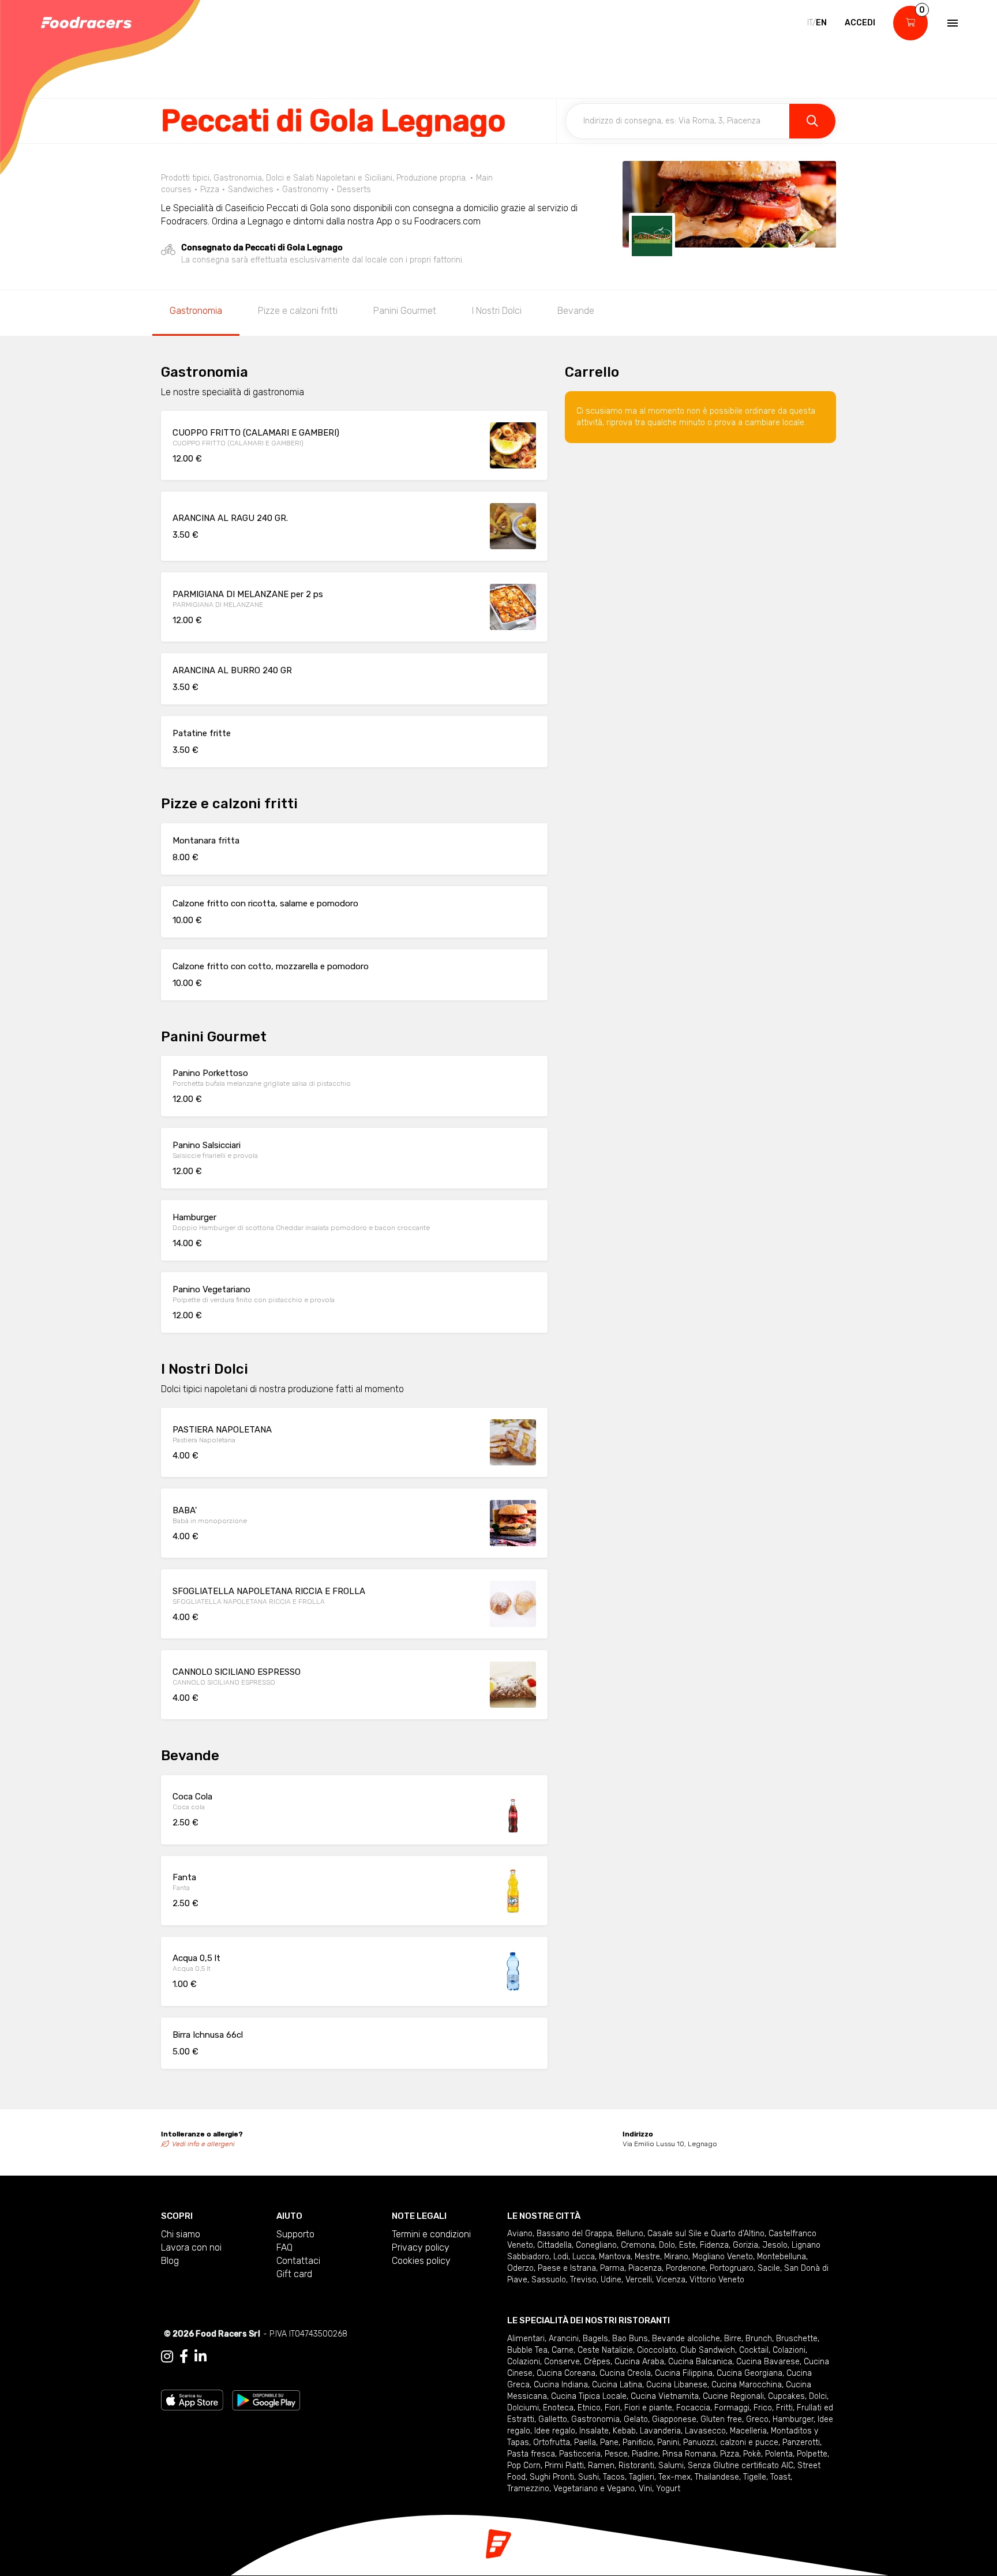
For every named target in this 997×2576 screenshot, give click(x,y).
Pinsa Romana (689, 2454)
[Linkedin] (200, 2357)
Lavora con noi (191, 2247)
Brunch (759, 2339)
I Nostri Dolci (497, 311)
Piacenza (645, 2268)
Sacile (769, 2268)
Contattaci (298, 2261)
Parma (612, 2268)
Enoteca (558, 2408)
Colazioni (789, 2350)
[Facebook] (184, 2357)
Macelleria (748, 2431)
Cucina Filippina (684, 2373)
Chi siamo (181, 2234)
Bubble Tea (527, 2350)
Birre (733, 2339)
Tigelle (755, 2477)
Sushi (589, 2477)
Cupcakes (786, 2396)
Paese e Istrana (567, 2268)
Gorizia (745, 2245)
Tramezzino (528, 2489)
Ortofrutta (552, 2442)
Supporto (295, 2234)
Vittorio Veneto (717, 2280)
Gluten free (721, 2419)
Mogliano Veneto (723, 2257)
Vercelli (639, 2280)
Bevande (576, 311)
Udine (611, 2280)
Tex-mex (674, 2477)
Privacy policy (421, 2247)
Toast (780, 2477)
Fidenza (714, 2245)
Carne (563, 2350)
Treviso (583, 2280)
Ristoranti (636, 2466)
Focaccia (693, 2408)
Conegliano (596, 2245)
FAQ (284, 2247)
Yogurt (668, 2489)
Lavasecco (705, 2431)
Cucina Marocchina (747, 2385)
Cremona (638, 2245)
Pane (609, 2442)
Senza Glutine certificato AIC (741, 2466)
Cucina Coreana (566, 2373)
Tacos (614, 2477)
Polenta (779, 2454)
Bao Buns (630, 2339)
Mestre (647, 2257)
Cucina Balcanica (700, 2362)
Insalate (594, 2431)
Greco (757, 2419)
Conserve (562, 2362)
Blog (170, 2261)
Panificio (638, 2442)
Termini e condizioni (431, 2234)
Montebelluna (782, 2257)
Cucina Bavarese (768, 2362)
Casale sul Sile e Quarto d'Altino (706, 2234)
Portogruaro (732, 2268)
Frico (763, 2408)
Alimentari (526, 2339)
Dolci (818, 2396)
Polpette (812, 2454)
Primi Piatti (564, 2466)
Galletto (553, 2419)
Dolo (667, 2245)
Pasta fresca (531, 2454)
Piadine (645, 2454)
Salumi (671, 2466)
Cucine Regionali (733, 2396)
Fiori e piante (648, 2408)
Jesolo (775, 2245)
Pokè (752, 2454)
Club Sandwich (708, 2350)
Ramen (601, 2466)
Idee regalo (555, 2431)
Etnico (589, 2408)
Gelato (636, 2419)
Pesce (616, 2454)
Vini (645, 2489)
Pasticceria (580, 2454)
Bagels (595, 2339)
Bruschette (797, 2339)
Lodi (561, 2257)
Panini (668, 2442)
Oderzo (520, 2268)
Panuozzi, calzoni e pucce (731, 2442)
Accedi (860, 23)
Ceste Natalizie (605, 2350)
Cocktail (754, 2350)
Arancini (564, 2339)
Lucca (584, 2257)
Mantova (615, 2257)
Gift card (294, 2274)
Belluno (630, 2234)
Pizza (730, 2454)
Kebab (624, 2431)
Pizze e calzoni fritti (298, 311)
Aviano (520, 2234)
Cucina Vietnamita (665, 2396)
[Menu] (951, 23)
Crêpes (597, 2362)
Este (687, 2245)
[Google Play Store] (266, 2399)
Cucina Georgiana (749, 2373)
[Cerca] (812, 121)
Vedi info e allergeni (203, 2144)
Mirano (676, 2257)
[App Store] (192, 2399)
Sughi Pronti (552, 2477)
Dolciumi (523, 2408)
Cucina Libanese (677, 2385)
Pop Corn (524, 2466)
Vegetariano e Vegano (594, 2489)
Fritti (784, 2408)
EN (821, 23)
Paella (585, 2442)
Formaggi (732, 2408)
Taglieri (642, 2477)
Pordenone (686, 2268)
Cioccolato (657, 2350)
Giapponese (674, 2419)
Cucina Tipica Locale (589, 2396)
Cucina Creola (625, 2373)
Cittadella (554, 2245)
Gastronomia (196, 311)
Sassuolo (549, 2280)
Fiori (612, 2408)
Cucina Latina (617, 2385)
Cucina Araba (639, 2362)
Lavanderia (660, 2431)
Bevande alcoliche (686, 2339)
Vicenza (671, 2280)
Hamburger (793, 2419)
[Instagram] (167, 2357)
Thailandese (717, 2477)
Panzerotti (801, 2442)
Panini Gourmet (405, 311)
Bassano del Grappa (574, 2234)
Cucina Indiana (561, 2385)
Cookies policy (421, 2261)
